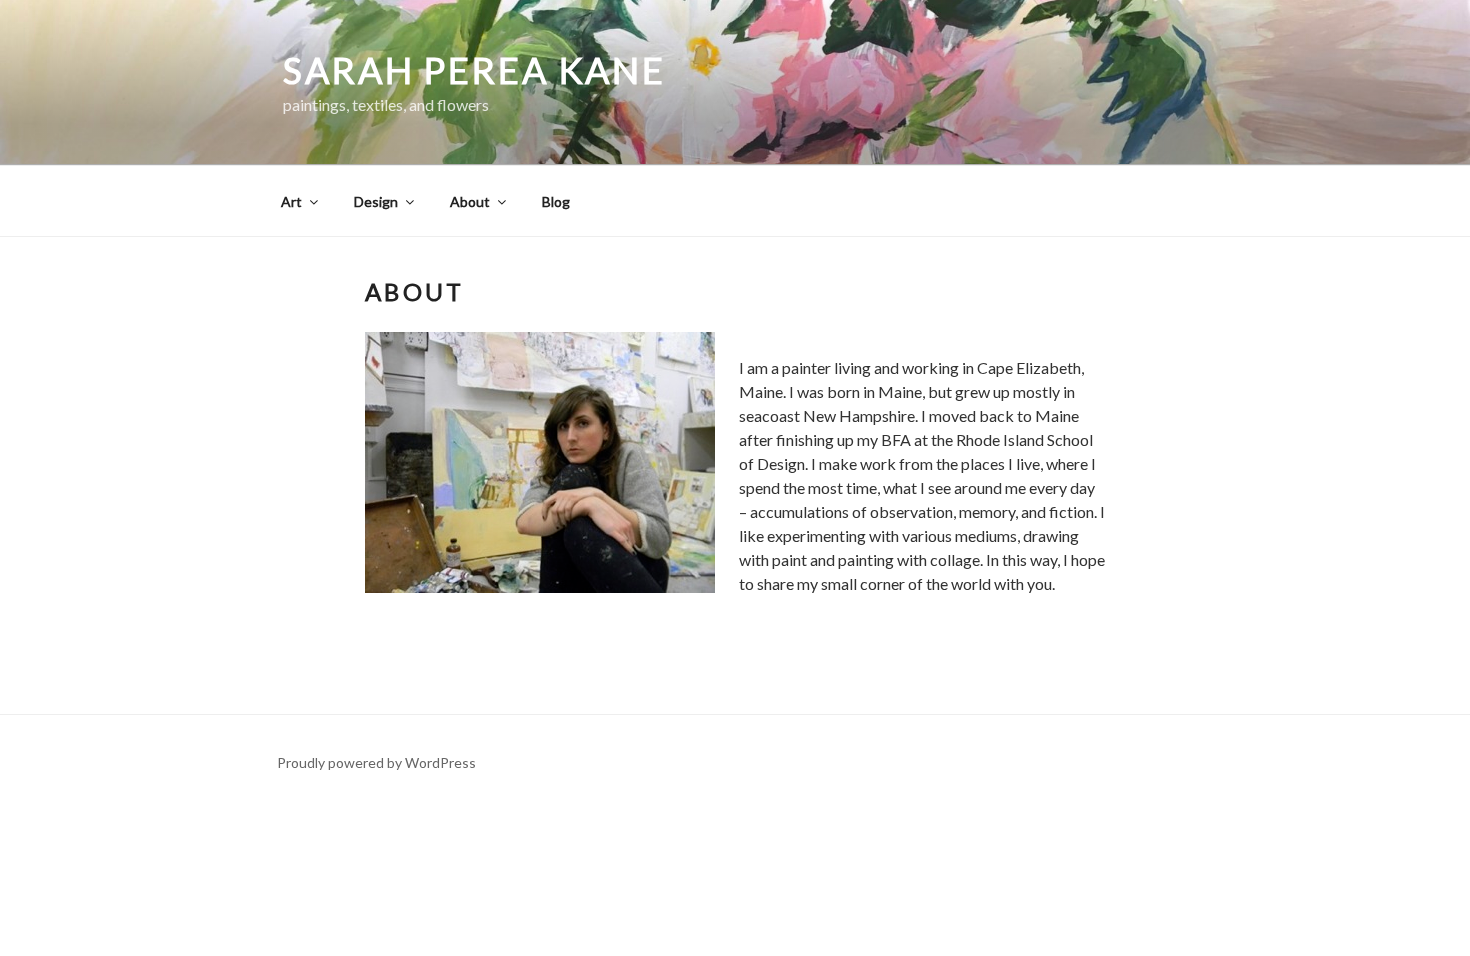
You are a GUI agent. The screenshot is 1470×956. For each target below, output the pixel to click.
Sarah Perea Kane (474, 70)
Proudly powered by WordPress (376, 762)
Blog (556, 201)
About (470, 201)
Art (291, 201)
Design (376, 201)
